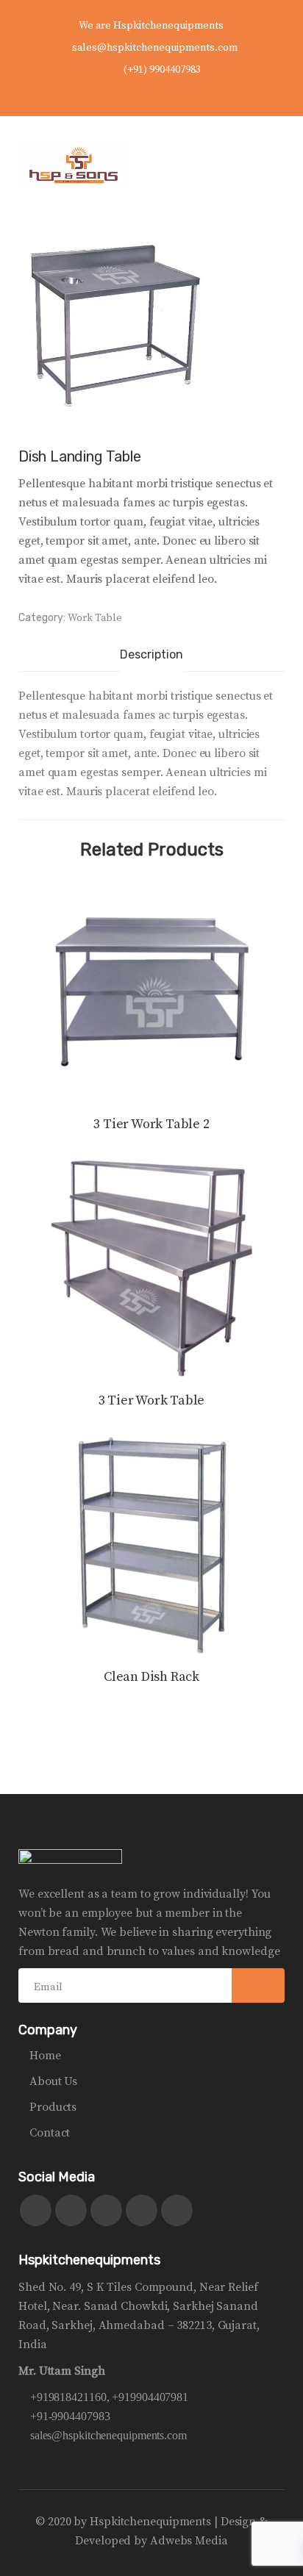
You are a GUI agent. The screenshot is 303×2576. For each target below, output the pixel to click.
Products (53, 2107)
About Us (53, 2081)
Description (151, 654)
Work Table (95, 618)
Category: (42, 618)
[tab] (151, 656)
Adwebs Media (189, 2541)
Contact (50, 2133)
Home (45, 2056)
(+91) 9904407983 (162, 70)
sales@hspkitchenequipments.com (155, 48)
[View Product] (151, 992)
